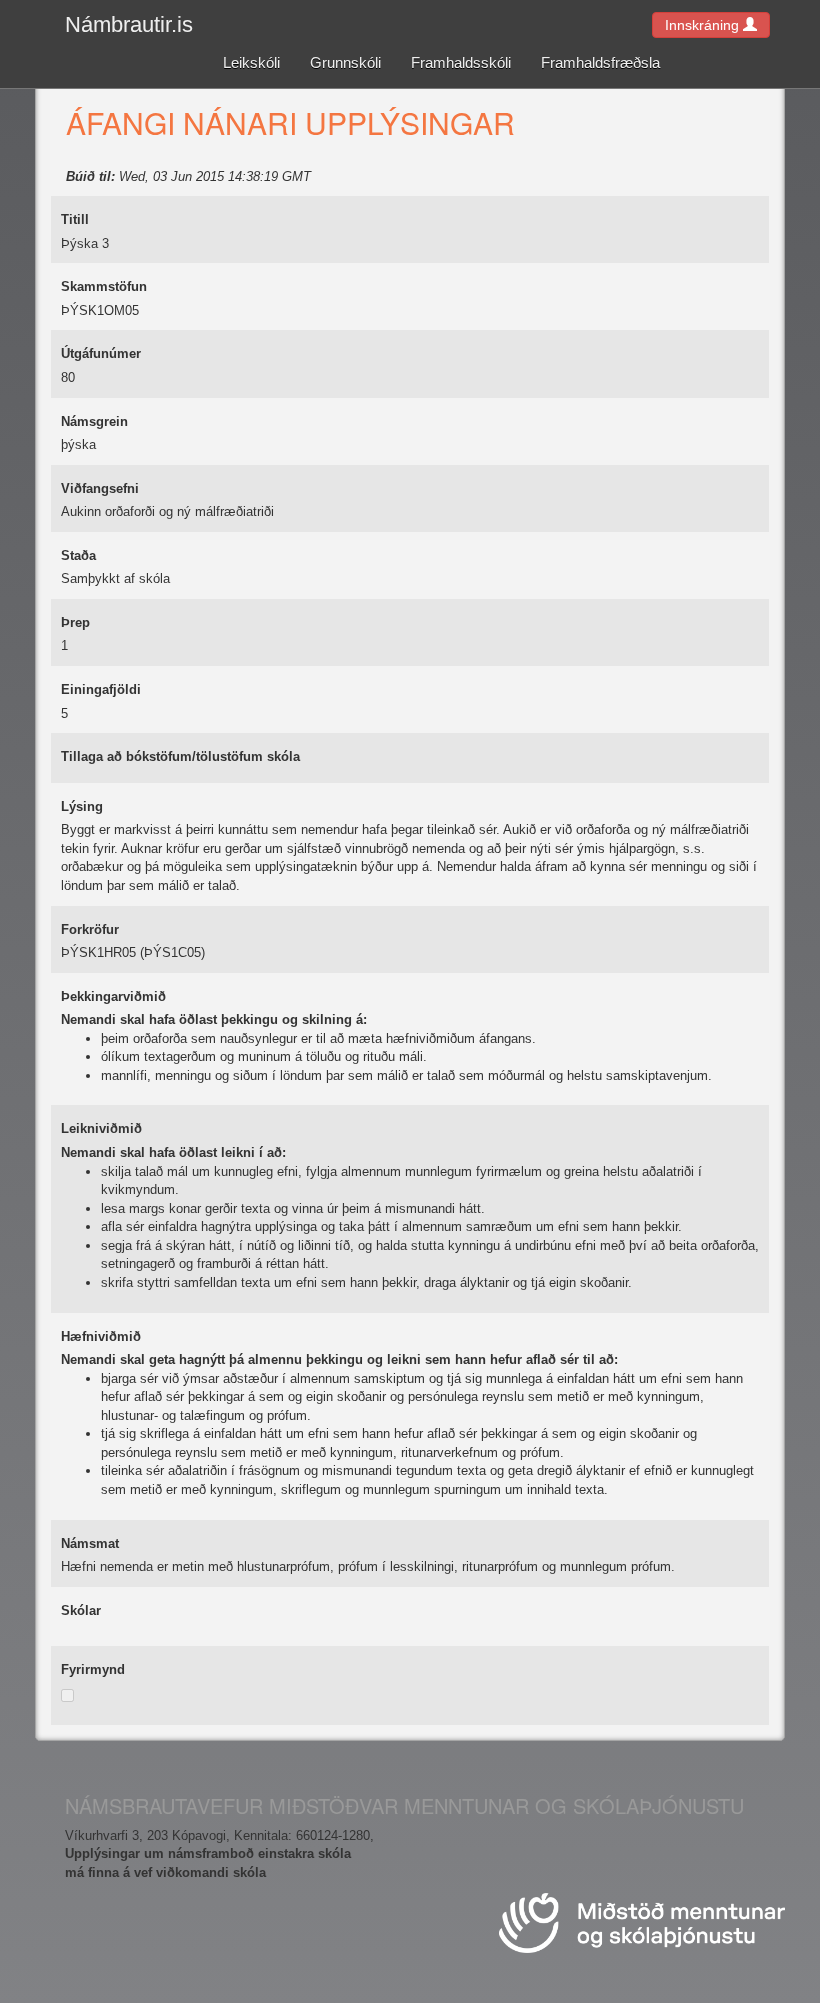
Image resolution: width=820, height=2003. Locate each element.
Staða (78, 555)
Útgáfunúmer (101, 353)
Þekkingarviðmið (113, 996)
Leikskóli (251, 62)
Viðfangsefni (100, 488)
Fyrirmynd (93, 1669)
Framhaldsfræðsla (600, 62)
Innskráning (704, 25)
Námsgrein (94, 421)
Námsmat (90, 1543)
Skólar (81, 1610)
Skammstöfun (104, 286)
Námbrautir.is (129, 24)
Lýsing (82, 806)
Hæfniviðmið (101, 1336)
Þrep (75, 622)
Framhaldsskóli (461, 62)
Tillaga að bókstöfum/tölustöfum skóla (180, 756)
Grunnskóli (345, 62)
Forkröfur (90, 929)
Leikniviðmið (101, 1128)
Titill (75, 219)
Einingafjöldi (101, 689)
